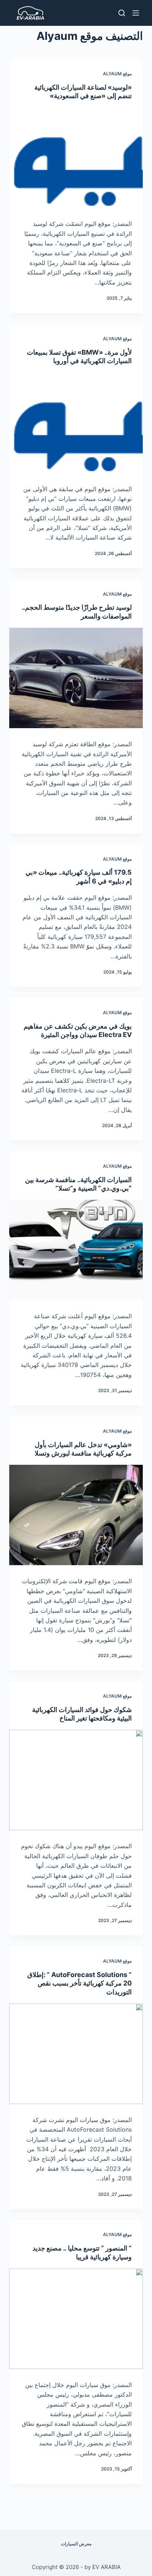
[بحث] (122, 13)
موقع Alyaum (117, 74)
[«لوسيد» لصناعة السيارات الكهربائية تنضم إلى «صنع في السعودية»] (76, 158)
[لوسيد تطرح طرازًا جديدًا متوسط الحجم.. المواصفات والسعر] (76, 678)
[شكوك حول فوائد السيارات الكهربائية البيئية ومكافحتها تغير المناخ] (76, 1780)
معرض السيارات (76, 2544)
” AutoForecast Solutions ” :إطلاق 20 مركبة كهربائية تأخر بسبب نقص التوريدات (80, 1983)
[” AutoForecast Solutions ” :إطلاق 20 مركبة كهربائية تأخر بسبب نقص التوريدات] (76, 2054)
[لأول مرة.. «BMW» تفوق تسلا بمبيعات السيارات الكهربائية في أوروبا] (76, 423)
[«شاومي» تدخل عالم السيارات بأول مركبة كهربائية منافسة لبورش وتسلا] (76, 1515)
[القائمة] (136, 13)
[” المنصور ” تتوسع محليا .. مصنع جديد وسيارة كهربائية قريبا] (76, 2319)
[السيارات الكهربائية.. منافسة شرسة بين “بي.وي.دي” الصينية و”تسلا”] (76, 1250)
